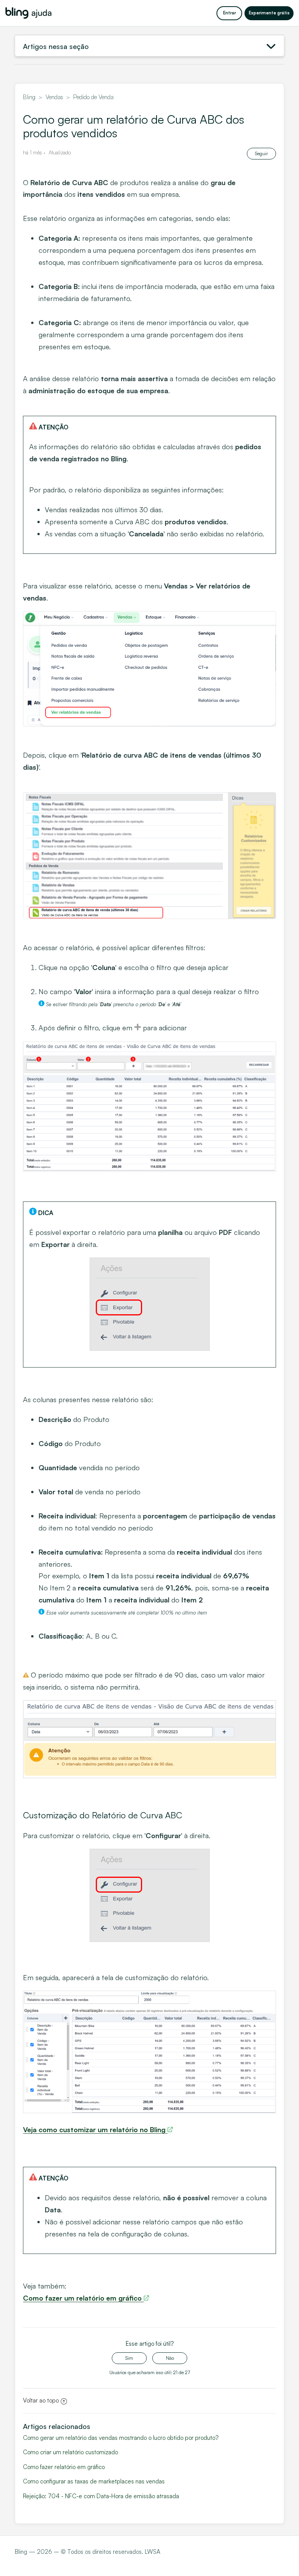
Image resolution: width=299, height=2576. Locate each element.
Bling (29, 97)
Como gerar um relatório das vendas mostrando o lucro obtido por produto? (121, 2438)
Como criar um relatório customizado (70, 2452)
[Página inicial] (28, 13)
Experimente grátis (269, 13)
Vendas (54, 97)
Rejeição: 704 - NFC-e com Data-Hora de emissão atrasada (101, 2496)
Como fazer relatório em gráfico (64, 2467)
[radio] (129, 2358)
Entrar (230, 13)
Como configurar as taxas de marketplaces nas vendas (94, 2481)
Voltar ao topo (41, 2400)
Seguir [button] (261, 153)
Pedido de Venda (93, 97)
